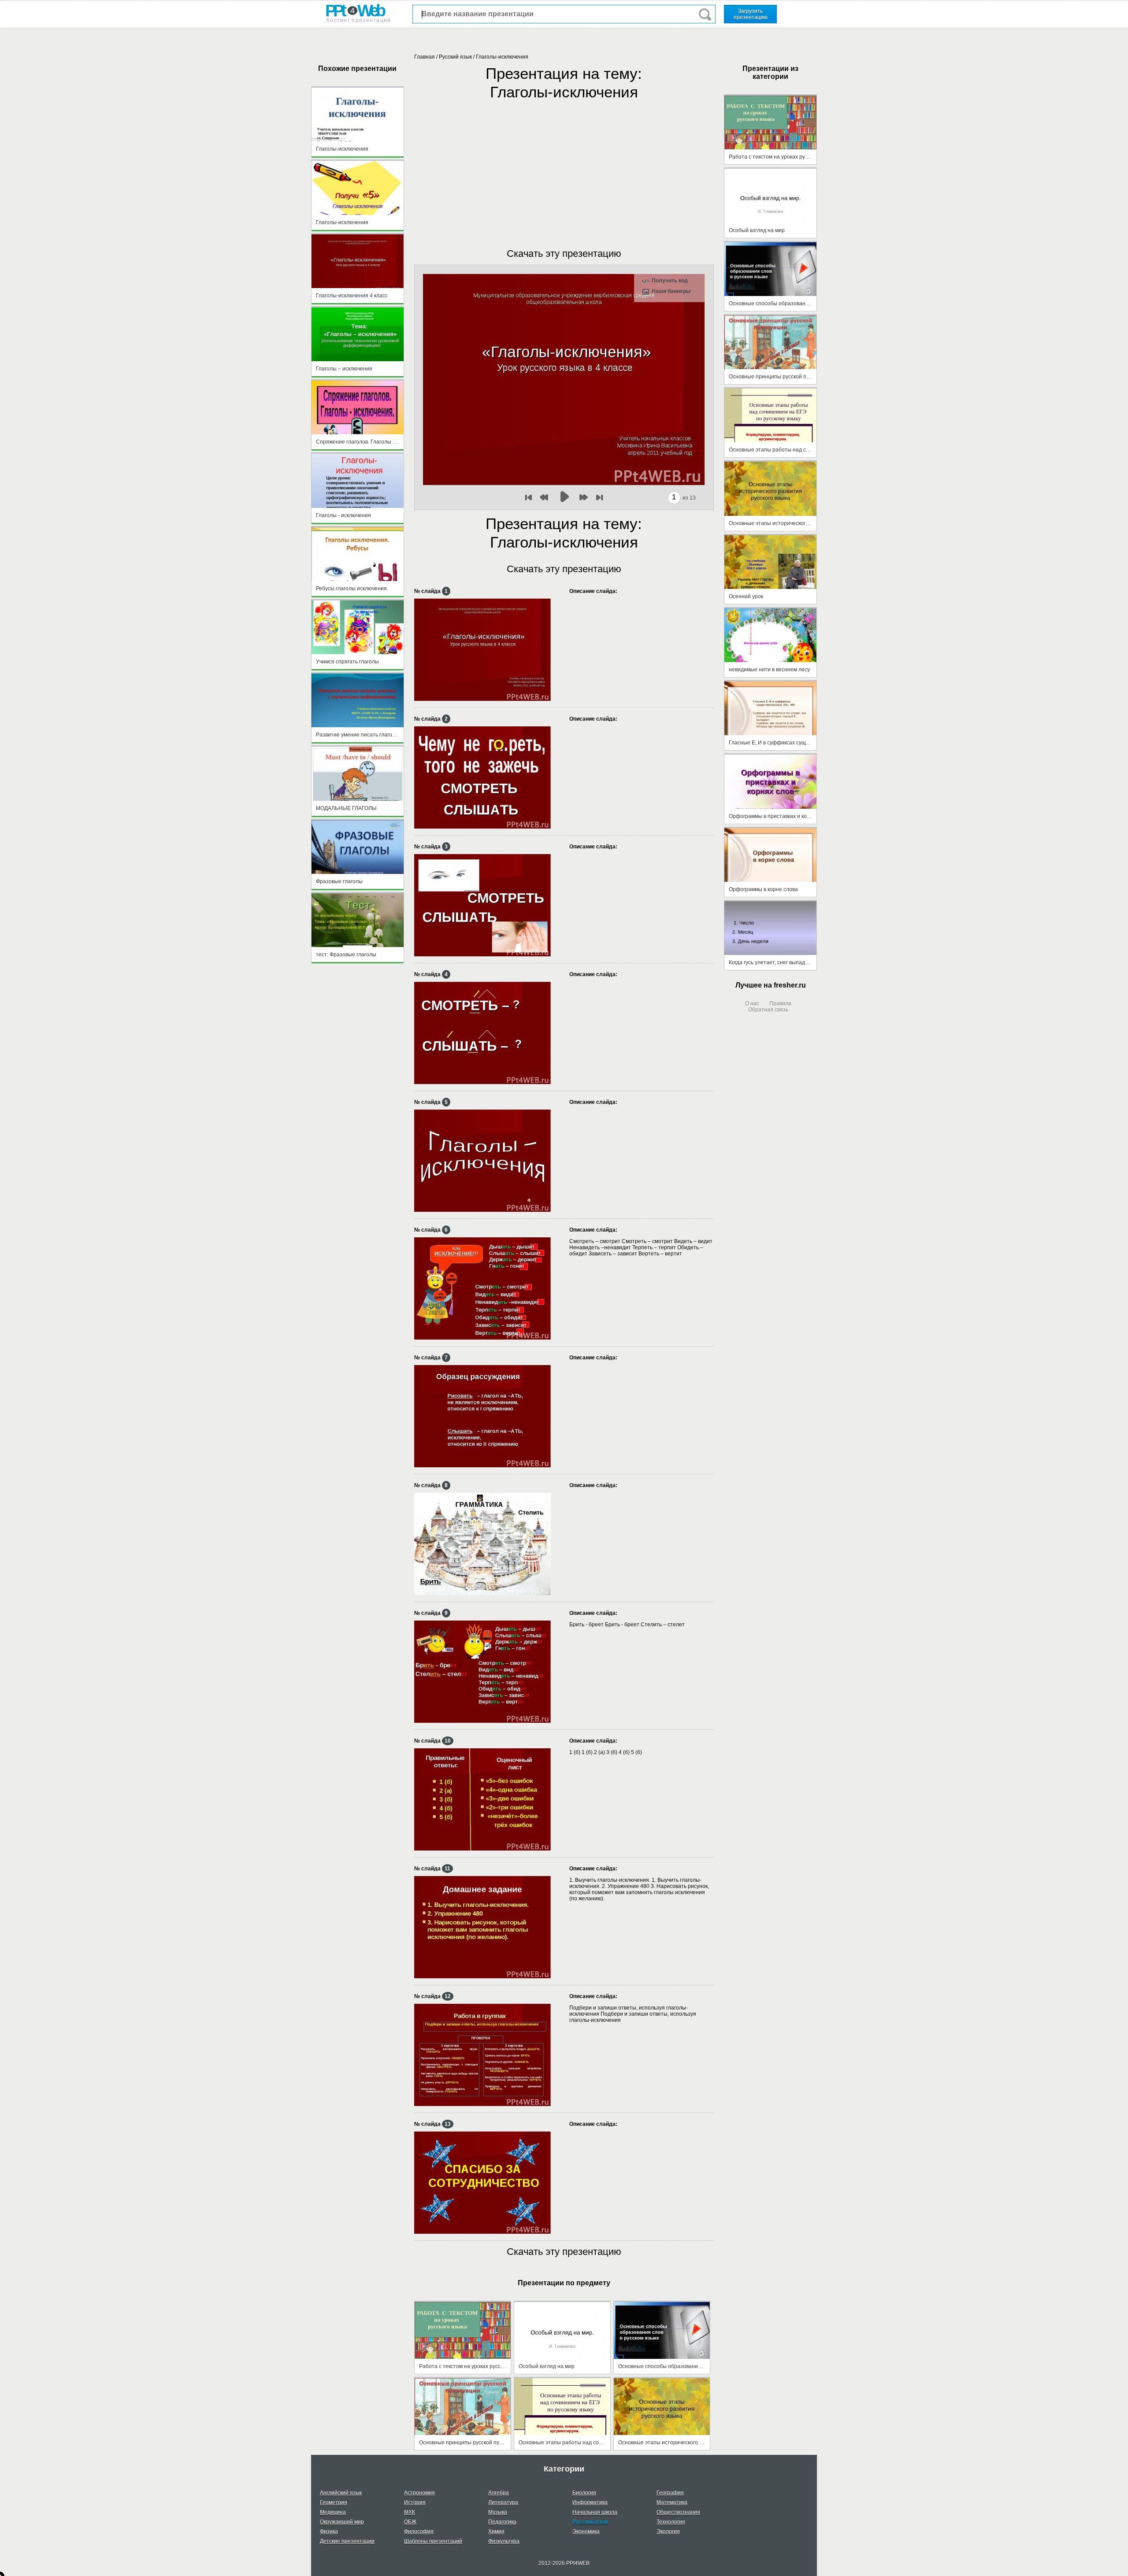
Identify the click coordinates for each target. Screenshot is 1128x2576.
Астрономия (419, 2493)
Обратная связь (768, 1010)
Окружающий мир (342, 2522)
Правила (780, 1003)
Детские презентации (347, 2541)
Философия (419, 2532)
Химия (496, 2532)
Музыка (498, 2512)
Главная (425, 57)
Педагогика (502, 2522)
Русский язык (455, 57)
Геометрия (334, 2502)
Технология (671, 2522)
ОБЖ (410, 2522)
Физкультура (504, 2541)
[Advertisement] (564, 165)
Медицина (333, 2512)
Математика (672, 2502)
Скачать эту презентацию (564, 254)
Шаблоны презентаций (433, 2541)
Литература (503, 2502)
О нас (752, 1003)
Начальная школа (595, 2512)
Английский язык (341, 2493)
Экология (668, 2532)
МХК (410, 2512)
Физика (329, 2532)
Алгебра (499, 2493)
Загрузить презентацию (751, 14)
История (415, 2502)
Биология (584, 2493)
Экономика (586, 2532)
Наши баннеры (671, 291)
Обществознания (678, 2512)
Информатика (590, 2502)
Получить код (670, 281)
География (670, 2493)
